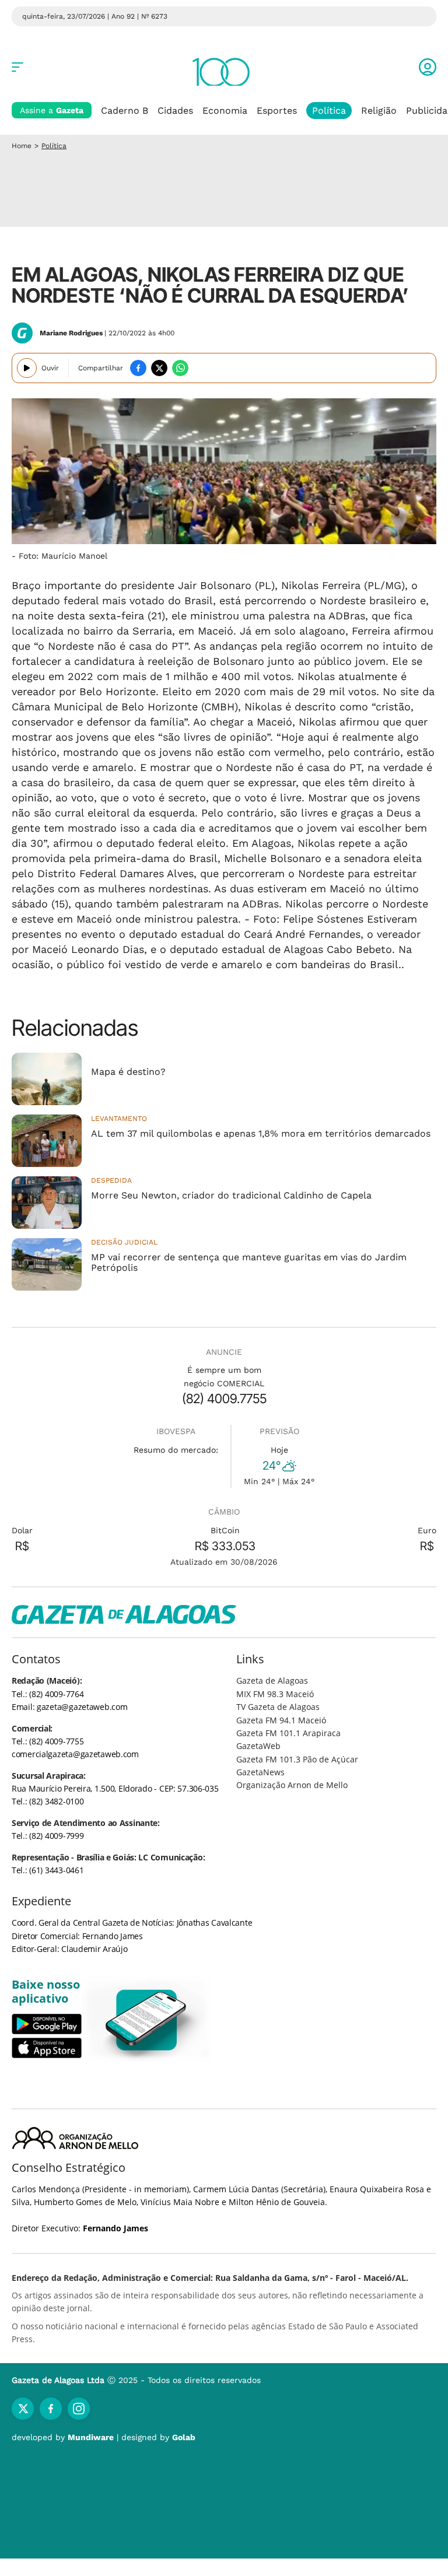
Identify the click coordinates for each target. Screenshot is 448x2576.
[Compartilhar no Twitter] (159, 368)
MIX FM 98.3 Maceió (275, 1694)
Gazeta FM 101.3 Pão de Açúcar (297, 1759)
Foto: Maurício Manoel (63, 556)
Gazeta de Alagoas (272, 1680)
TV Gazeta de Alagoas (278, 1707)
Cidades (175, 111)
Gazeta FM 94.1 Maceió (281, 1720)
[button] (428, 67)
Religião (379, 111)
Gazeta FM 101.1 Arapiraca (288, 1733)
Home (22, 146)
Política (329, 111)
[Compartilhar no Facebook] (138, 368)
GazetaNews (260, 1772)
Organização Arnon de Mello (292, 1785)
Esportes (277, 111)
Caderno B (125, 111)
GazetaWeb (258, 1746)
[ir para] (147, 2020)
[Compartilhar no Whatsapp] (180, 368)
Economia (225, 111)
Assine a (52, 110)
